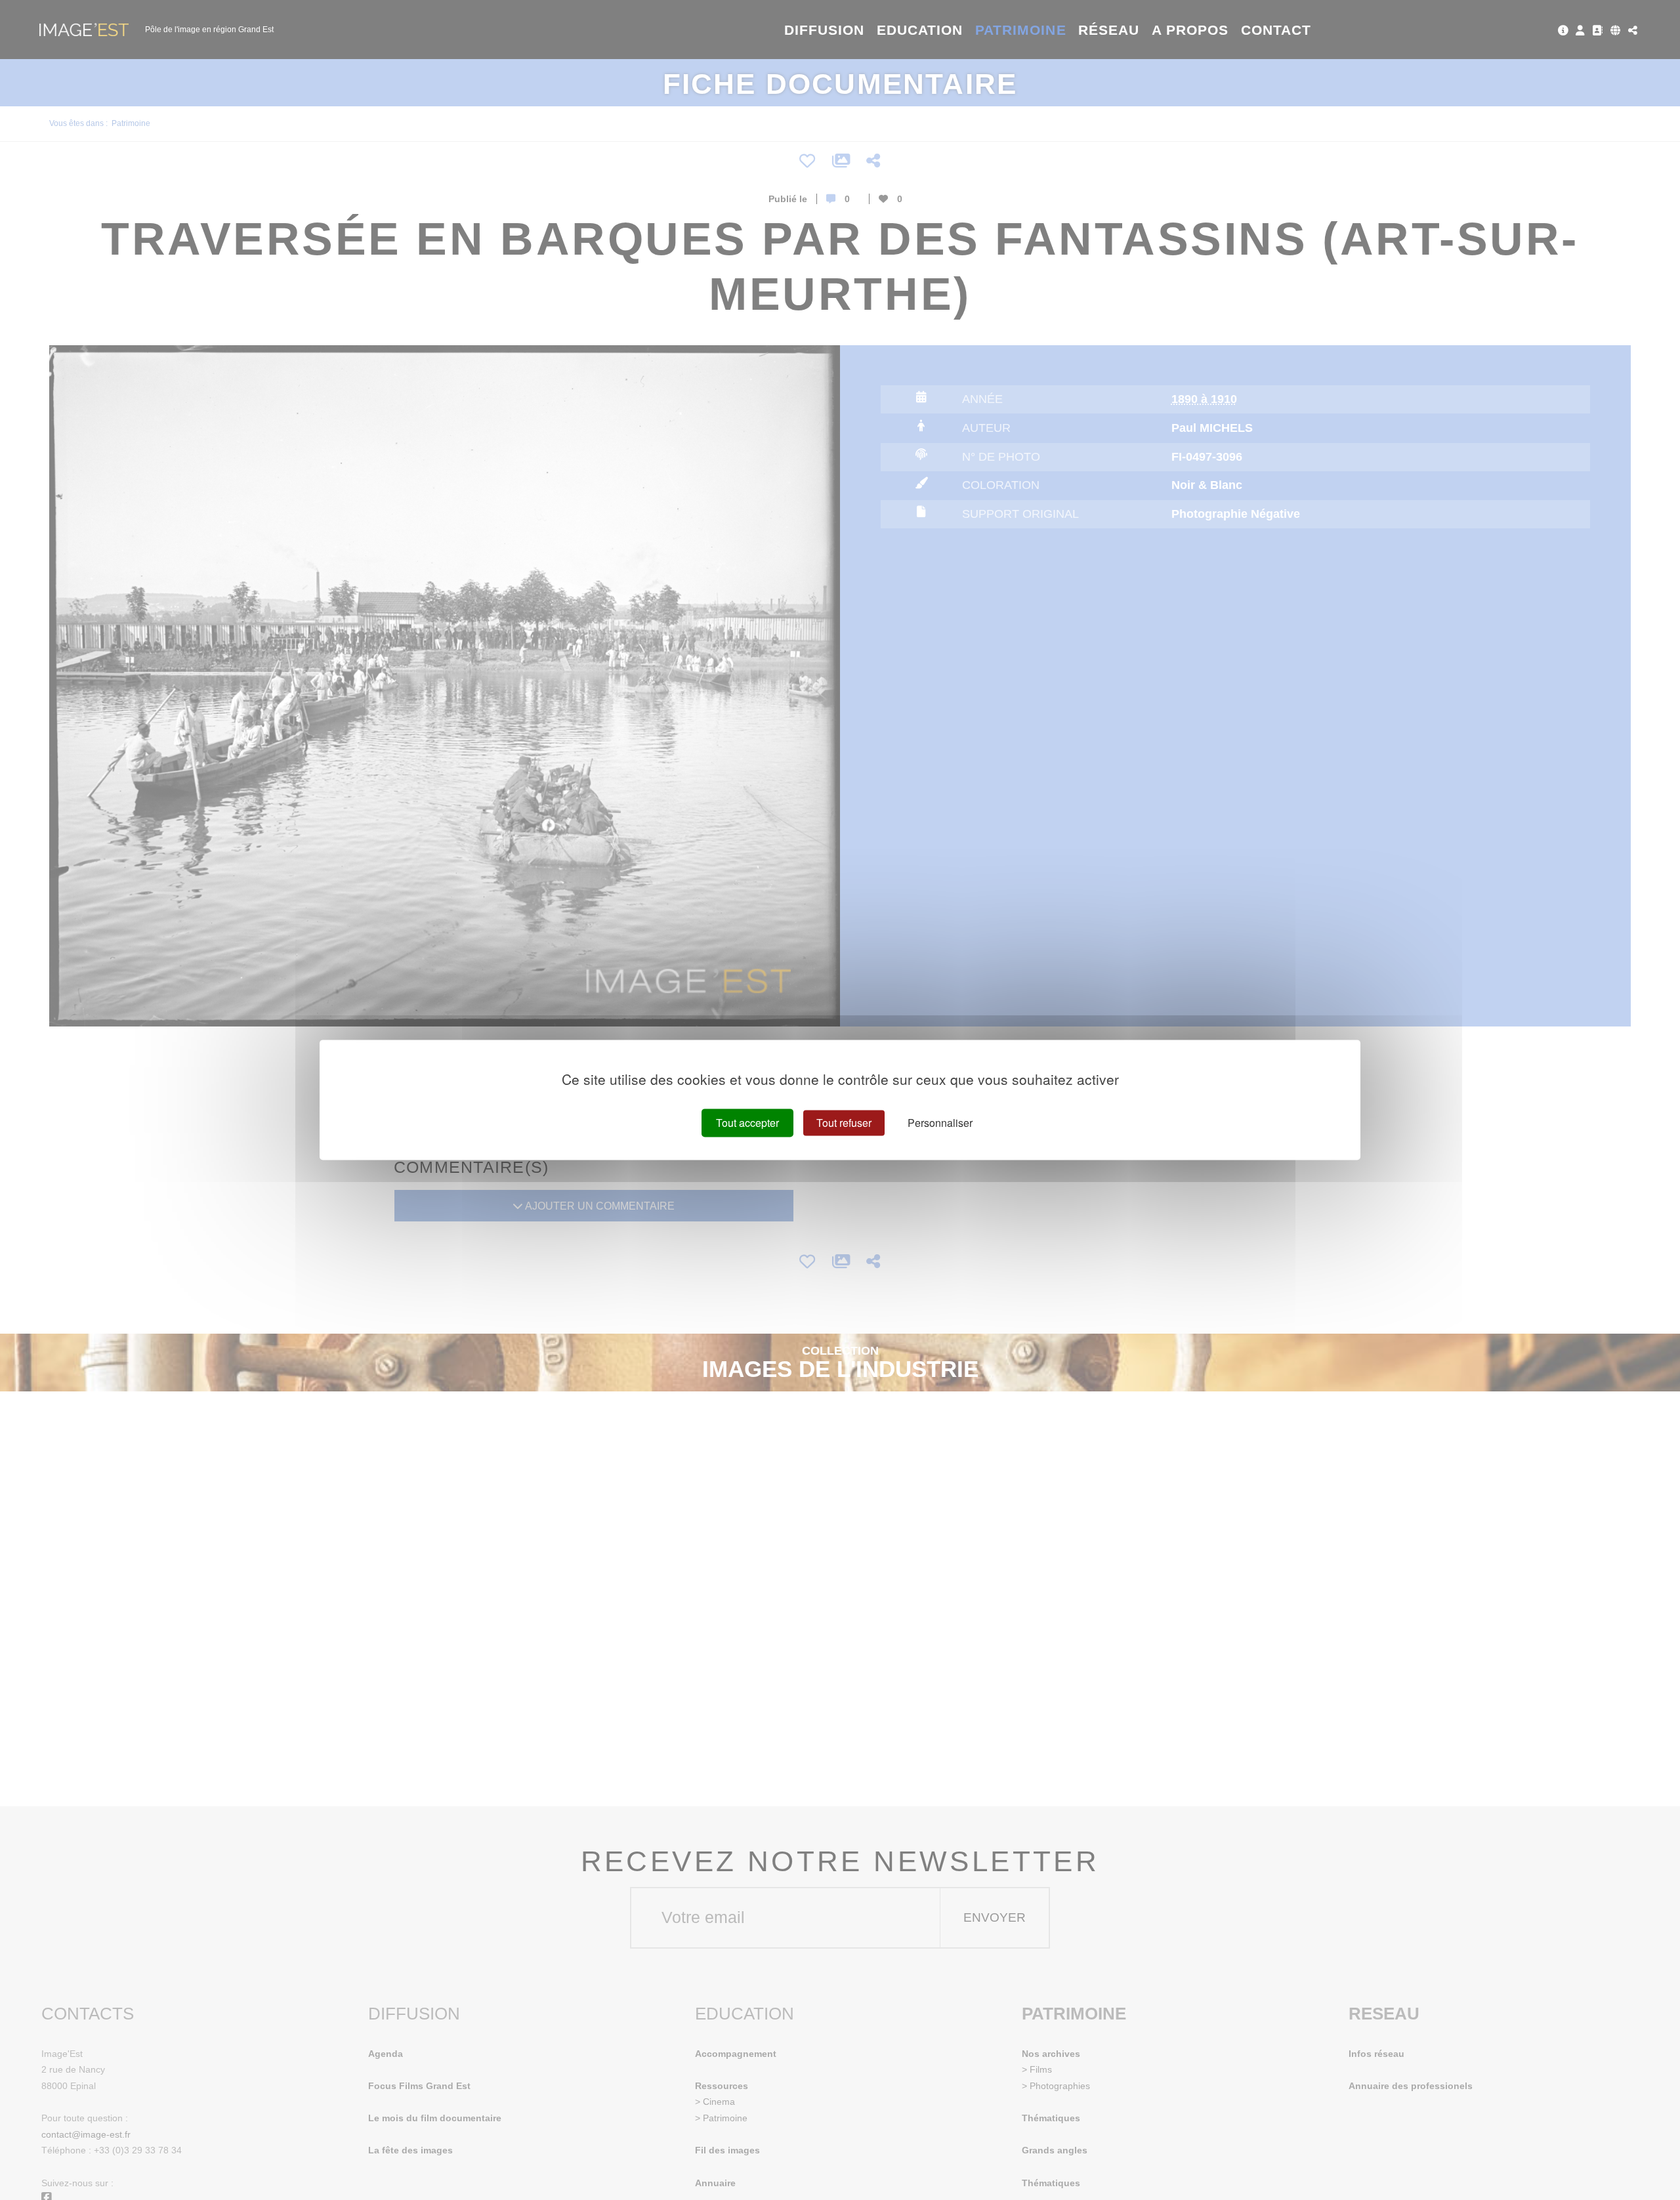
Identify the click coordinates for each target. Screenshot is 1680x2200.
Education (920, 30)
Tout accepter (747, 1123)
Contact (1276, 30)
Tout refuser (844, 1123)
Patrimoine (1021, 30)
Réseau (1109, 30)
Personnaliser (940, 1123)
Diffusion (825, 30)
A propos (1190, 30)
